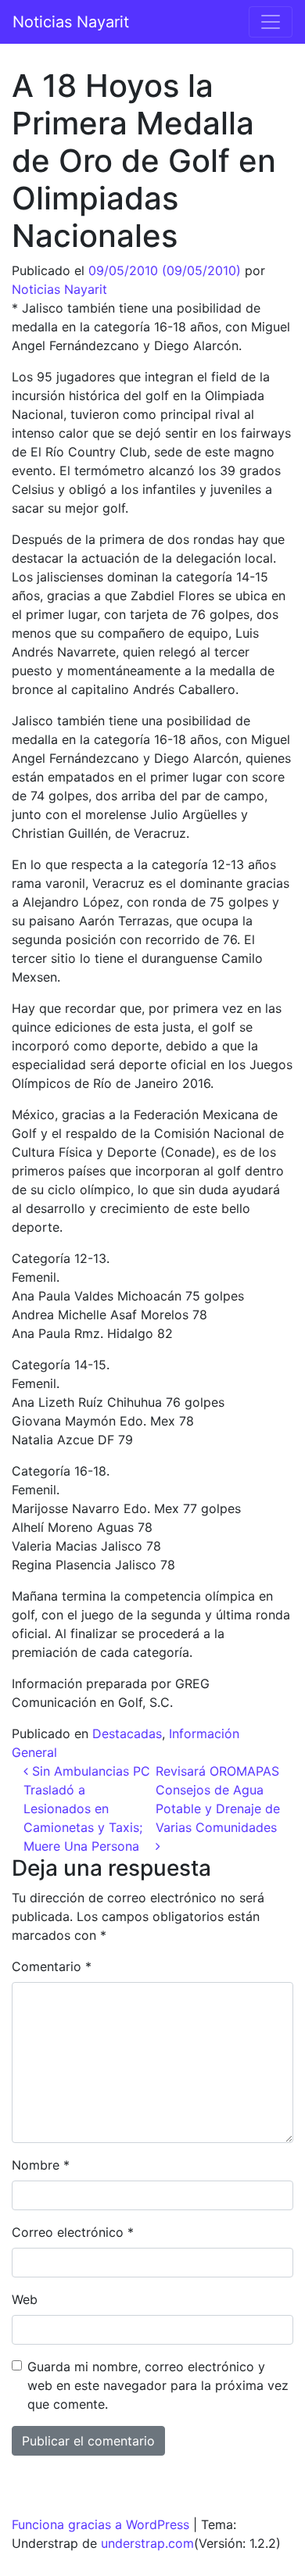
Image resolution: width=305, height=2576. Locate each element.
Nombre (41, 2165)
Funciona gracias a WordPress (100, 2524)
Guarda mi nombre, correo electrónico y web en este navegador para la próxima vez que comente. (158, 2385)
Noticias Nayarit (71, 22)
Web (25, 2299)
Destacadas (127, 1733)
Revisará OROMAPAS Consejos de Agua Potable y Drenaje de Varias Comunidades (218, 1799)
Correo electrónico (73, 2232)
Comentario (52, 1966)
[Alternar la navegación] (271, 22)
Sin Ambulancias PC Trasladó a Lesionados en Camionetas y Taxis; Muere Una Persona (87, 1809)
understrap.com (147, 2543)
